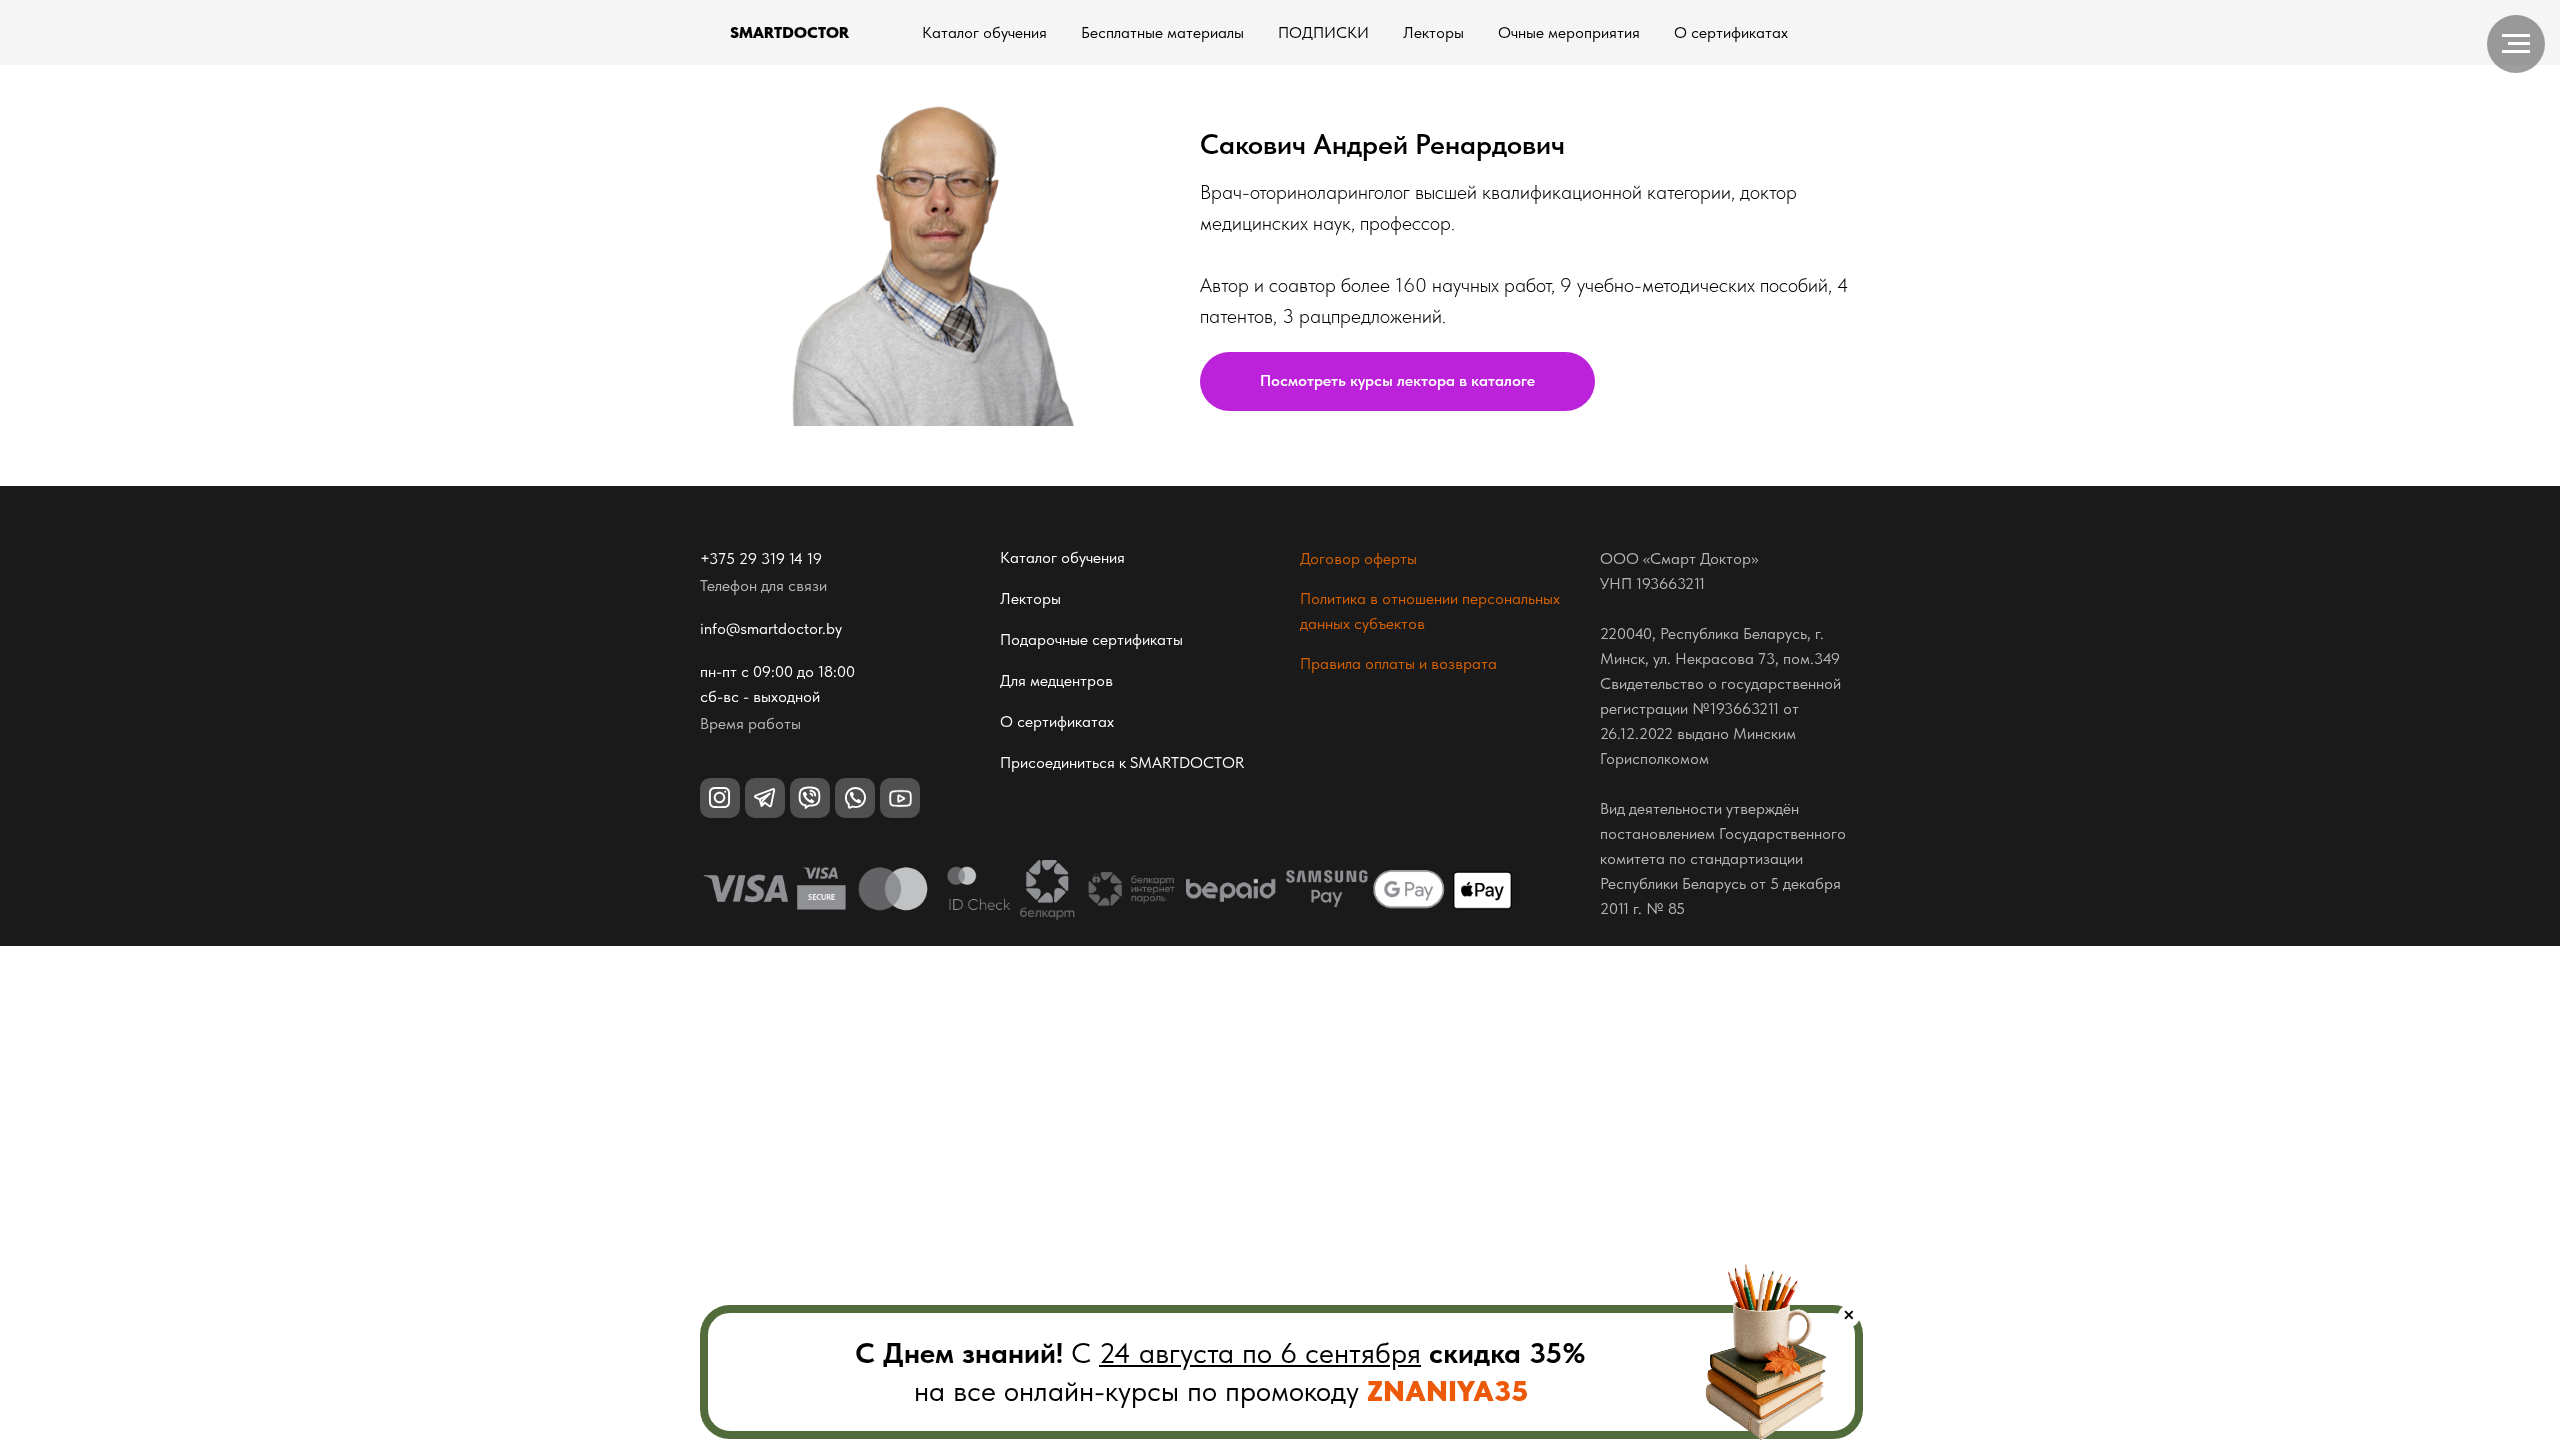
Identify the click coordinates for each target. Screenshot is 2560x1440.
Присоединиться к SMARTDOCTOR (1122, 762)
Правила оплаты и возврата (1398, 663)
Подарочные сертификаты (1091, 639)
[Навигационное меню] (2516, 44)
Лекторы (1433, 32)
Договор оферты (1358, 558)
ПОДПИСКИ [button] (1323, 32)
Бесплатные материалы (1162, 32)
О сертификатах (1731, 32)
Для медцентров (1056, 680)
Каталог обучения (984, 32)
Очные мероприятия (1569, 32)
